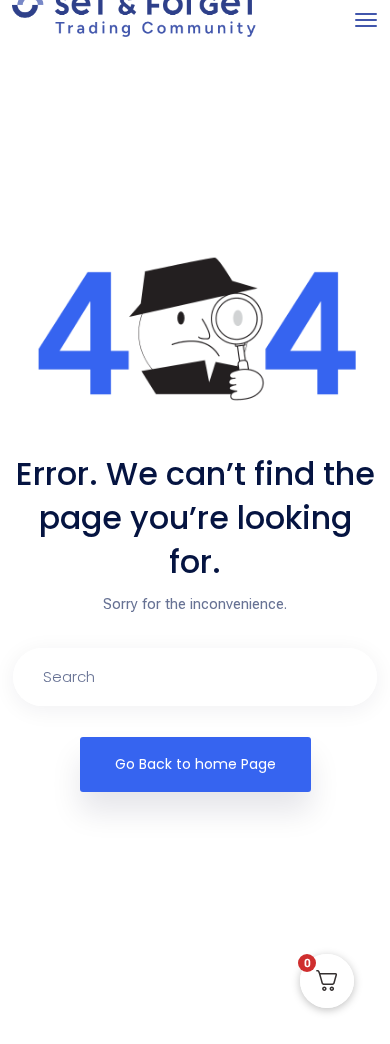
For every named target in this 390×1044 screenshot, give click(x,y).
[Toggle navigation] (366, 20)
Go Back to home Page (195, 764)
